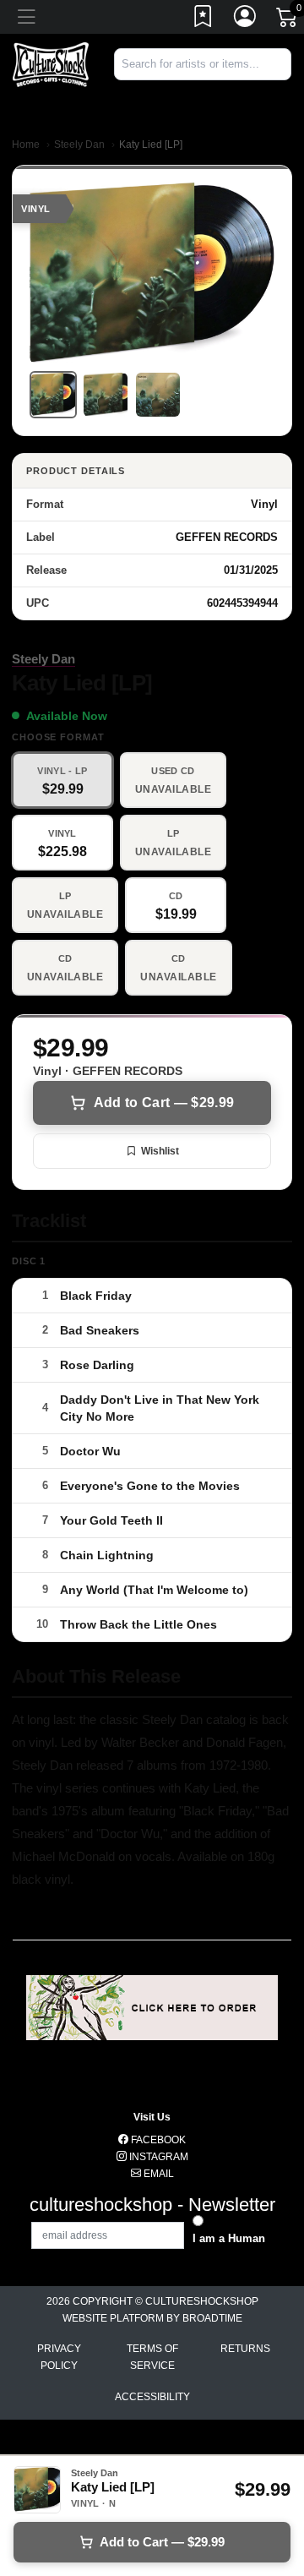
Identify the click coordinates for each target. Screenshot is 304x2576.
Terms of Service (152, 2357)
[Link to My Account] (246, 19)
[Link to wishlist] (204, 19)
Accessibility (152, 2397)
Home (26, 145)
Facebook (157, 2140)
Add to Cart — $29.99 (164, 1102)
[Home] (51, 64)
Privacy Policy (59, 2357)
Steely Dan (79, 145)
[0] (288, 20)
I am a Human (229, 2238)
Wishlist (160, 1151)
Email (157, 2174)
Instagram (157, 2157)
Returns (245, 2349)
